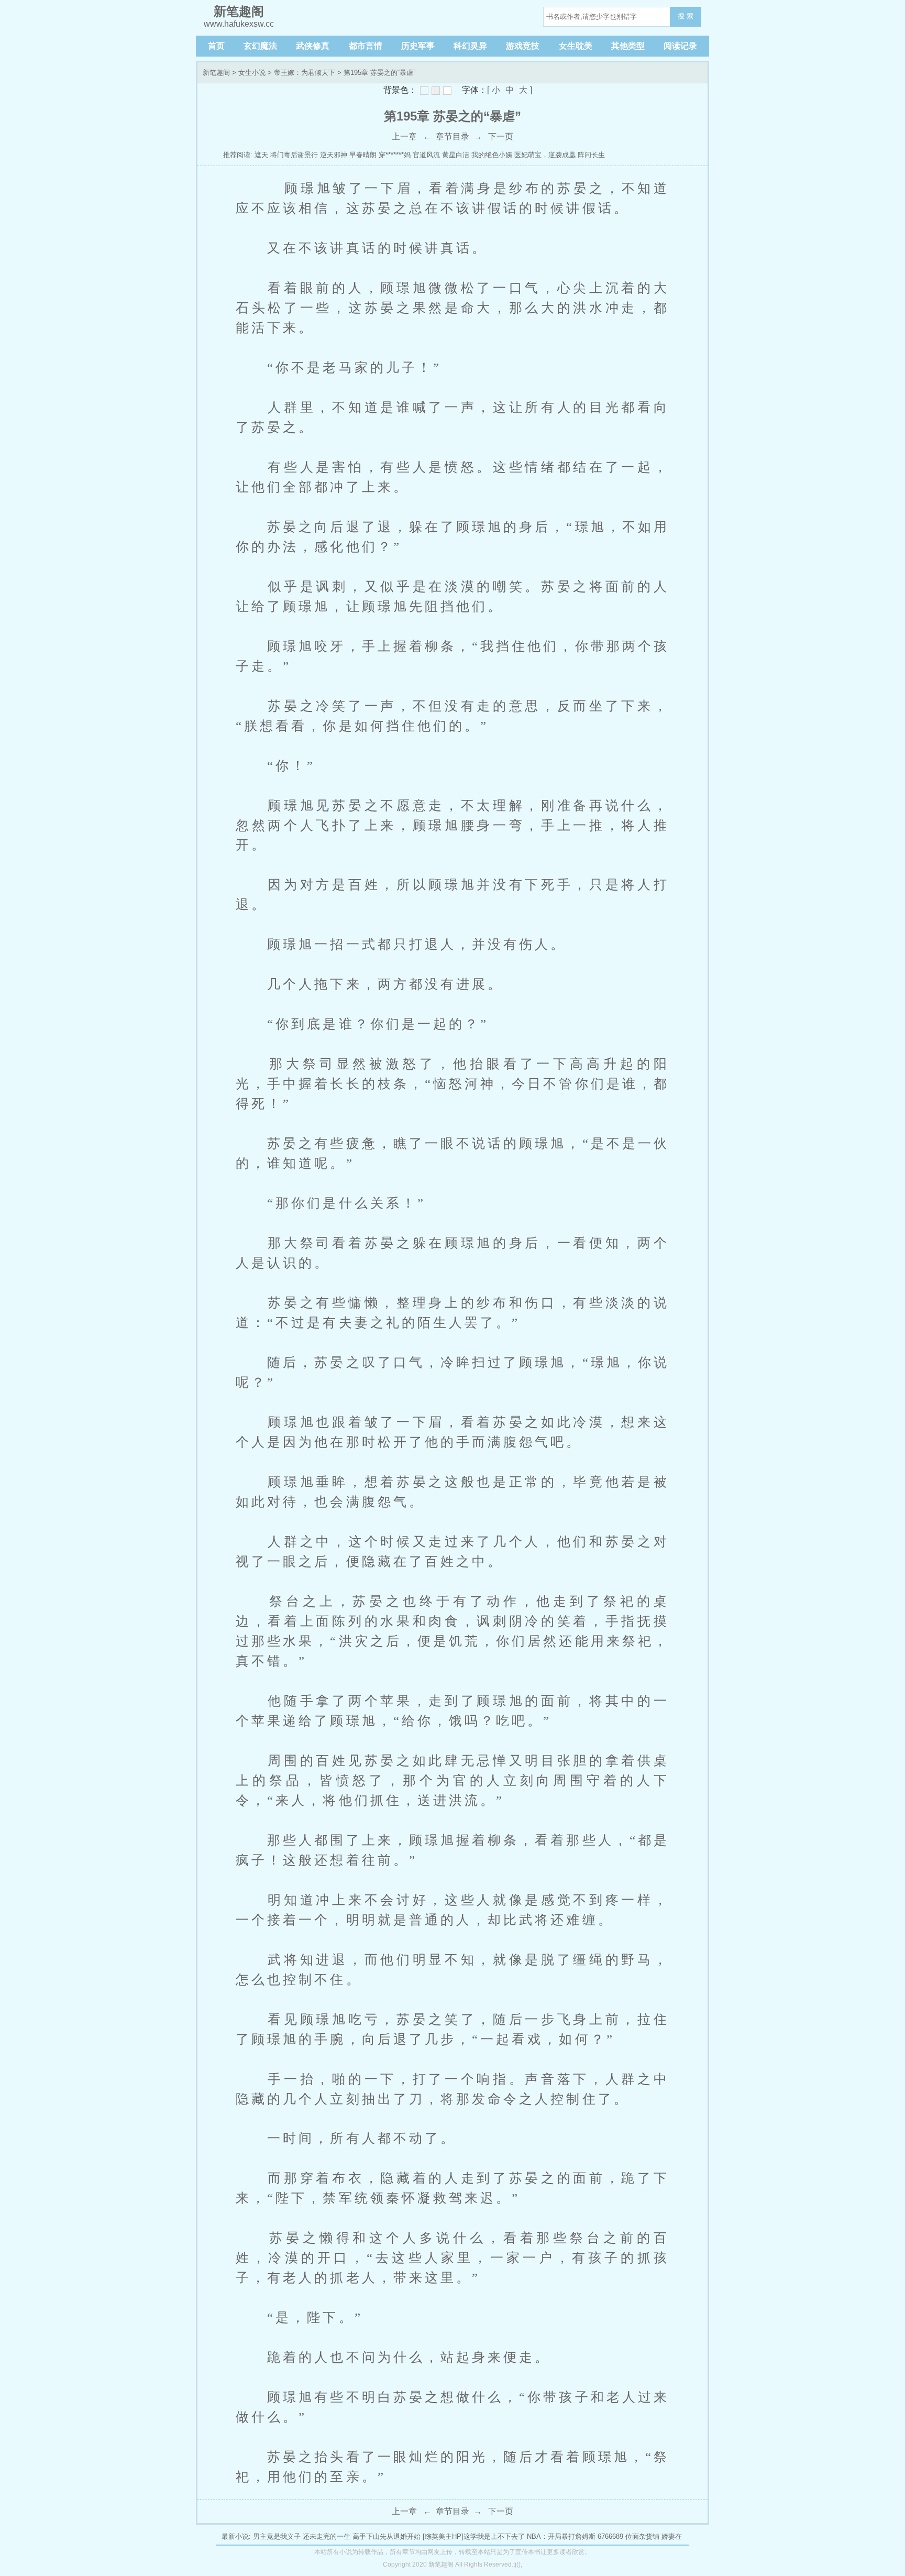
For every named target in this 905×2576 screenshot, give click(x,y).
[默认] (424, 91)
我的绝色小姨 (492, 155)
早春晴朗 (363, 155)
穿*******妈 (395, 155)
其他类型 (628, 46)
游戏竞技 (523, 46)
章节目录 (452, 136)
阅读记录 (680, 46)
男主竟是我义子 (277, 2536)
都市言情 (366, 46)
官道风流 (426, 155)
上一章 (404, 136)
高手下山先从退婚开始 (387, 2536)
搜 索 (686, 16)
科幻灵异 (470, 46)
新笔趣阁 (216, 73)
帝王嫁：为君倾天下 (305, 73)
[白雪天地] (447, 91)
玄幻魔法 (260, 46)
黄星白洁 (456, 155)
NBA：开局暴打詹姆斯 (561, 2536)
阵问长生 (591, 155)
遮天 (261, 155)
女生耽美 (576, 46)
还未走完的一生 (327, 2536)
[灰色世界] (436, 91)
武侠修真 (313, 46)
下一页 (501, 136)
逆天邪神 (334, 155)
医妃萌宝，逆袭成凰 (545, 155)
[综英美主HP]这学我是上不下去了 (474, 2536)
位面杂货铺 (642, 2536)
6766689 (610, 2536)
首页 (216, 46)
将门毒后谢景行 (294, 155)
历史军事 (418, 46)
